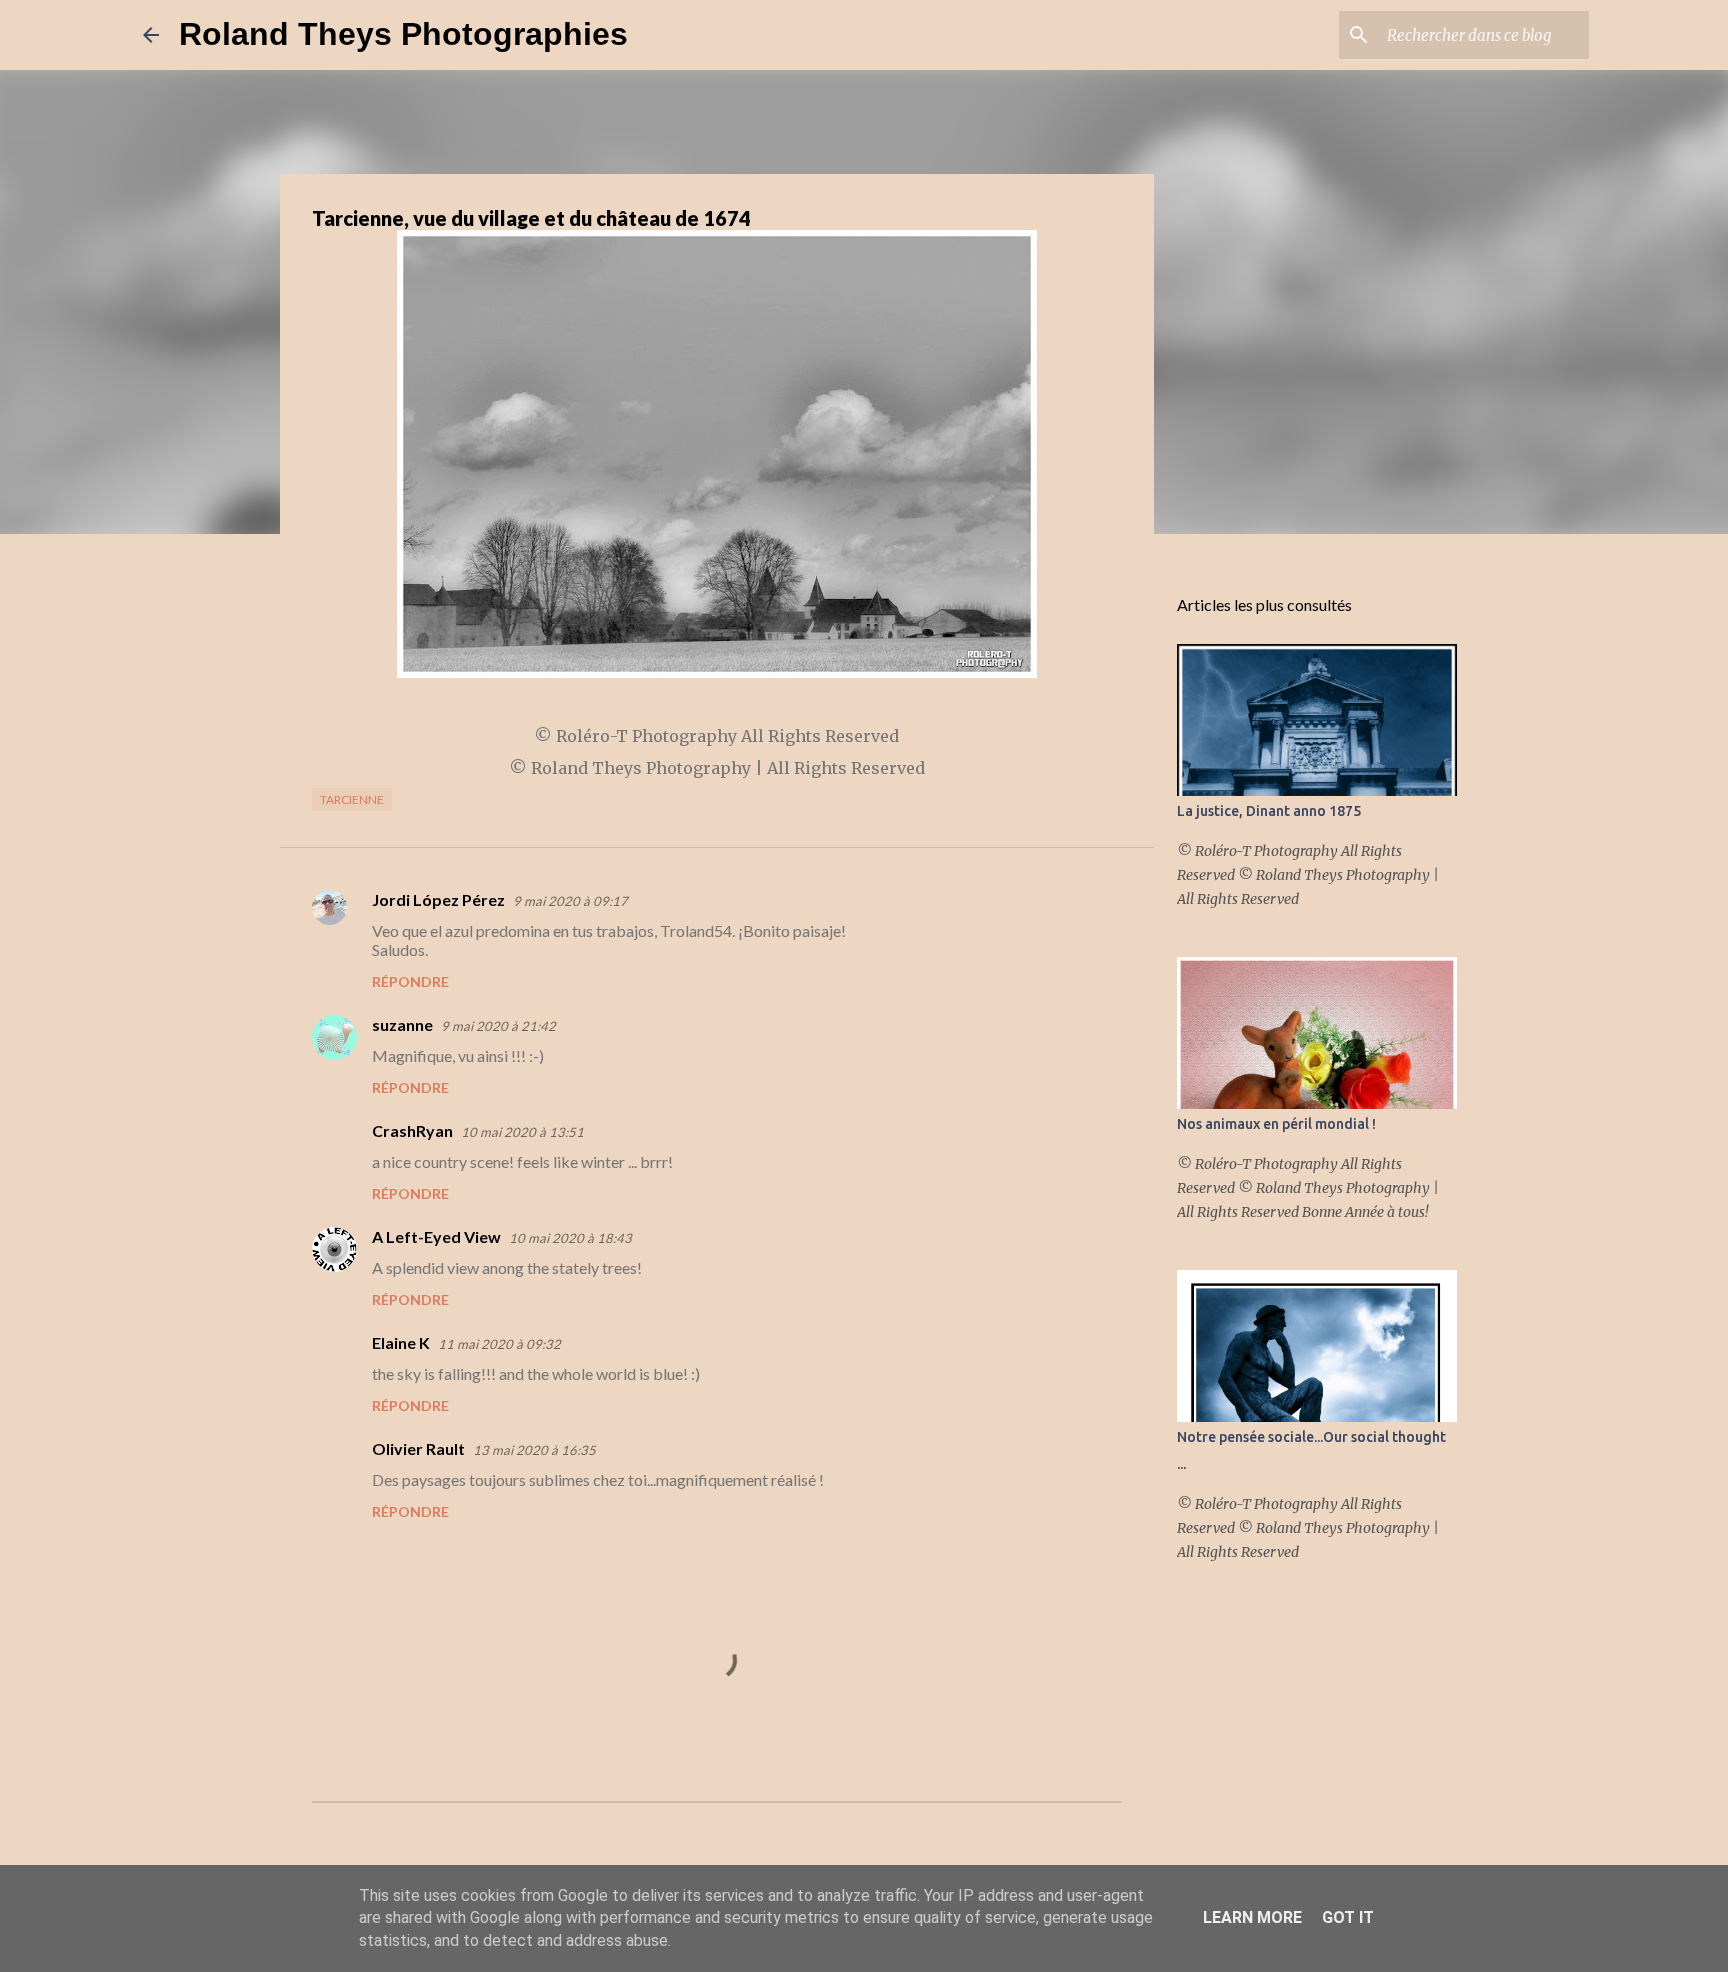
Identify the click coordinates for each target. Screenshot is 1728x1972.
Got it (1348, 1917)
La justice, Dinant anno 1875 (1269, 811)
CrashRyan (412, 1130)
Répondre (410, 981)
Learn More (1252, 1917)
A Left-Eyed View (436, 1236)
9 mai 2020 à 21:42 (498, 1026)
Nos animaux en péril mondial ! (1276, 1124)
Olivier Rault (418, 1448)
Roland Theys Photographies (403, 34)
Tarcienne (352, 799)
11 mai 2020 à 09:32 (499, 1344)
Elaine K (401, 1342)
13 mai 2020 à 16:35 (534, 1450)
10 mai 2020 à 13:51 (522, 1132)
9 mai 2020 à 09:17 (570, 901)
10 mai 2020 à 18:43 (570, 1238)
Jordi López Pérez (438, 899)
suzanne (402, 1024)
